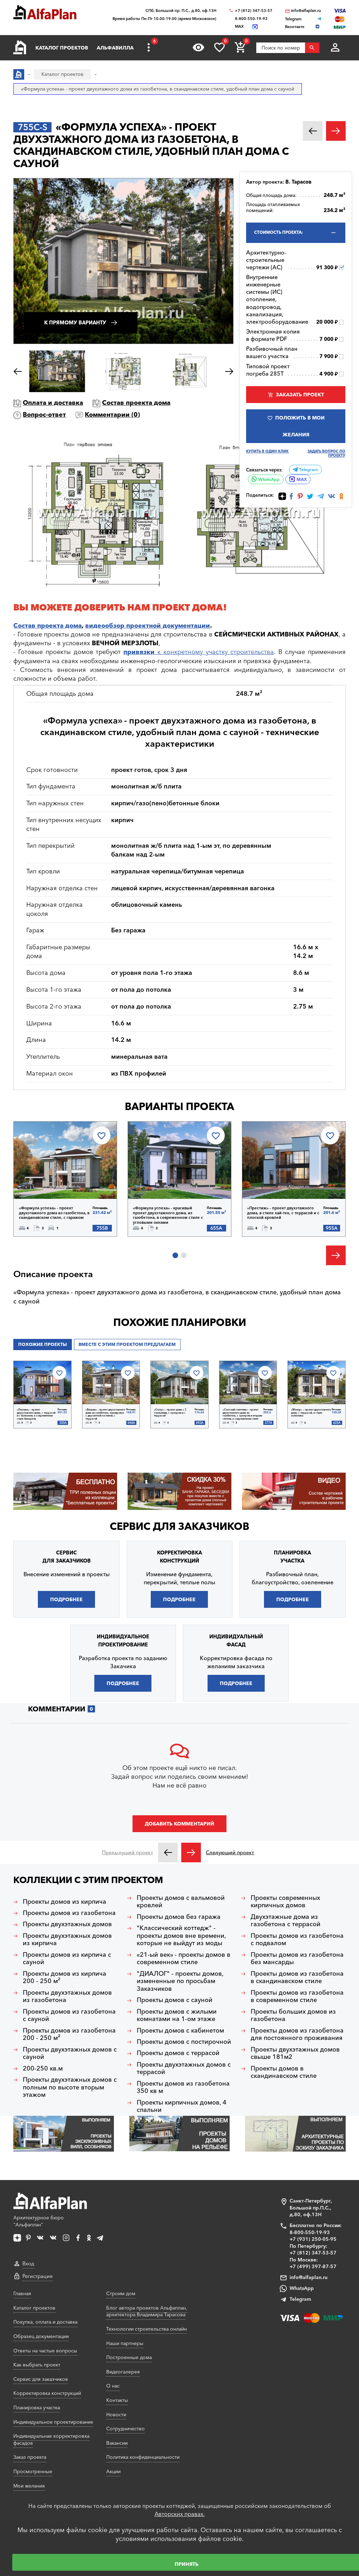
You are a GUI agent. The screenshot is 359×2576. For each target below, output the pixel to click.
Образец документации (41, 2336)
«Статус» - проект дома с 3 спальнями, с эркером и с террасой (170, 1413)
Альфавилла (115, 48)
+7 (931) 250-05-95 (313, 2239)
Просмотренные (33, 2471)
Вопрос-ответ (44, 415)
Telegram (308, 470)
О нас (113, 2386)
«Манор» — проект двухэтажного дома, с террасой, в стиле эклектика (311, 1413)
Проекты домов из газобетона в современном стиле (297, 1997)
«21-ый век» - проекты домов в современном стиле (184, 1959)
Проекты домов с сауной (175, 2000)
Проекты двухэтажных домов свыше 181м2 (295, 2053)
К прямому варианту (75, 323)
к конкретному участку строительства (199, 652)
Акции (113, 2471)
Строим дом (121, 2293)
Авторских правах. (180, 2514)
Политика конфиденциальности (143, 2457)
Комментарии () (112, 415)
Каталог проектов (62, 48)
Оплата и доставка (53, 403)
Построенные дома (129, 2357)
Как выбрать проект (37, 2365)
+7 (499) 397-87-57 (313, 2266)
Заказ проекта (30, 2457)
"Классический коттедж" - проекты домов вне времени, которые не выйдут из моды (181, 1936)
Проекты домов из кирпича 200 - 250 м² (65, 1978)
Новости (116, 2415)
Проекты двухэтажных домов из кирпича (67, 1940)
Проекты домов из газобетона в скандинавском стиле (297, 1978)
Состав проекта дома (136, 403)
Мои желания (29, 2486)
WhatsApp (268, 479)
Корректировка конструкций (47, 2393)
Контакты (117, 2400)
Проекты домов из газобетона (69, 1913)
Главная (22, 2293)
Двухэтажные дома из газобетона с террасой (286, 1921)
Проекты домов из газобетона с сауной (69, 2016)
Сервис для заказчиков (179, 1526)
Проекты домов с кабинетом (180, 2031)
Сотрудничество (126, 2429)
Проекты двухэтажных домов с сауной (70, 2053)
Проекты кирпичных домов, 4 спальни (182, 2106)
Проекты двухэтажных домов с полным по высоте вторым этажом (70, 2087)
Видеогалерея (123, 2372)
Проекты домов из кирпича (65, 1902)
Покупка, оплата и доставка (45, 2322)
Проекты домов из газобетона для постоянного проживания (297, 2035)
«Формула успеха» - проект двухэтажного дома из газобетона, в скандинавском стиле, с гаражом (54, 1213)
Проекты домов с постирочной (184, 2042)
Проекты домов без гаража (179, 1917)
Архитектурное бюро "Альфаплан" (39, 2221)
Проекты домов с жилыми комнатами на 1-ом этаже (177, 2016)
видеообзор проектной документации (148, 626)
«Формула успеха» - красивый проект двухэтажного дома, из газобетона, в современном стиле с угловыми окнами (168, 1215)
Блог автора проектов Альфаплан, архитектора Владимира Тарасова (147, 2311)
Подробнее (50, 1181)
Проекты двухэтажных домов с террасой (184, 2069)
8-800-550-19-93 (251, 19)
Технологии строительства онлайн (147, 2329)
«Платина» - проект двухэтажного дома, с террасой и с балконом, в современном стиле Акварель (36, 1414)
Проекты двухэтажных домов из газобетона (67, 1997)
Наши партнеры (125, 2343)
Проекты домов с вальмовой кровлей (181, 1902)
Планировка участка (37, 2407)
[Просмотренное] (198, 47)
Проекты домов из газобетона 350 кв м (183, 2088)
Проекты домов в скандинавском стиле (284, 2072)
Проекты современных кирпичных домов (285, 1902)
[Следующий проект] (191, 1852)
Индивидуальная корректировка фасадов (51, 2439)
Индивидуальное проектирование (53, 2422)
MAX (302, 479)
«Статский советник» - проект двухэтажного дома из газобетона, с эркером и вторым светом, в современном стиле (242, 1414)
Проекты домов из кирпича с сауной (67, 1959)
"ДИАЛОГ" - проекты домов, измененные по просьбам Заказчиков (180, 1981)
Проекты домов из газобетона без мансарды (297, 1959)
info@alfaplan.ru (306, 11)
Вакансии (117, 2443)
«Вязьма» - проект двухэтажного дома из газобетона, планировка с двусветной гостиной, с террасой (105, 1414)
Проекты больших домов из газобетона (293, 2016)
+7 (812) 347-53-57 (254, 11)
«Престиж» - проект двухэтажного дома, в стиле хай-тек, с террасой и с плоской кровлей (283, 1213)
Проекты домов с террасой (178, 2053)
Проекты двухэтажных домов (67, 1924)
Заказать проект (300, 395)
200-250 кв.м (43, 2069)
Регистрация (38, 2276)
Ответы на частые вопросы (45, 2351)
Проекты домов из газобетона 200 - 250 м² (69, 2035)
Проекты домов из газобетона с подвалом (297, 1940)
